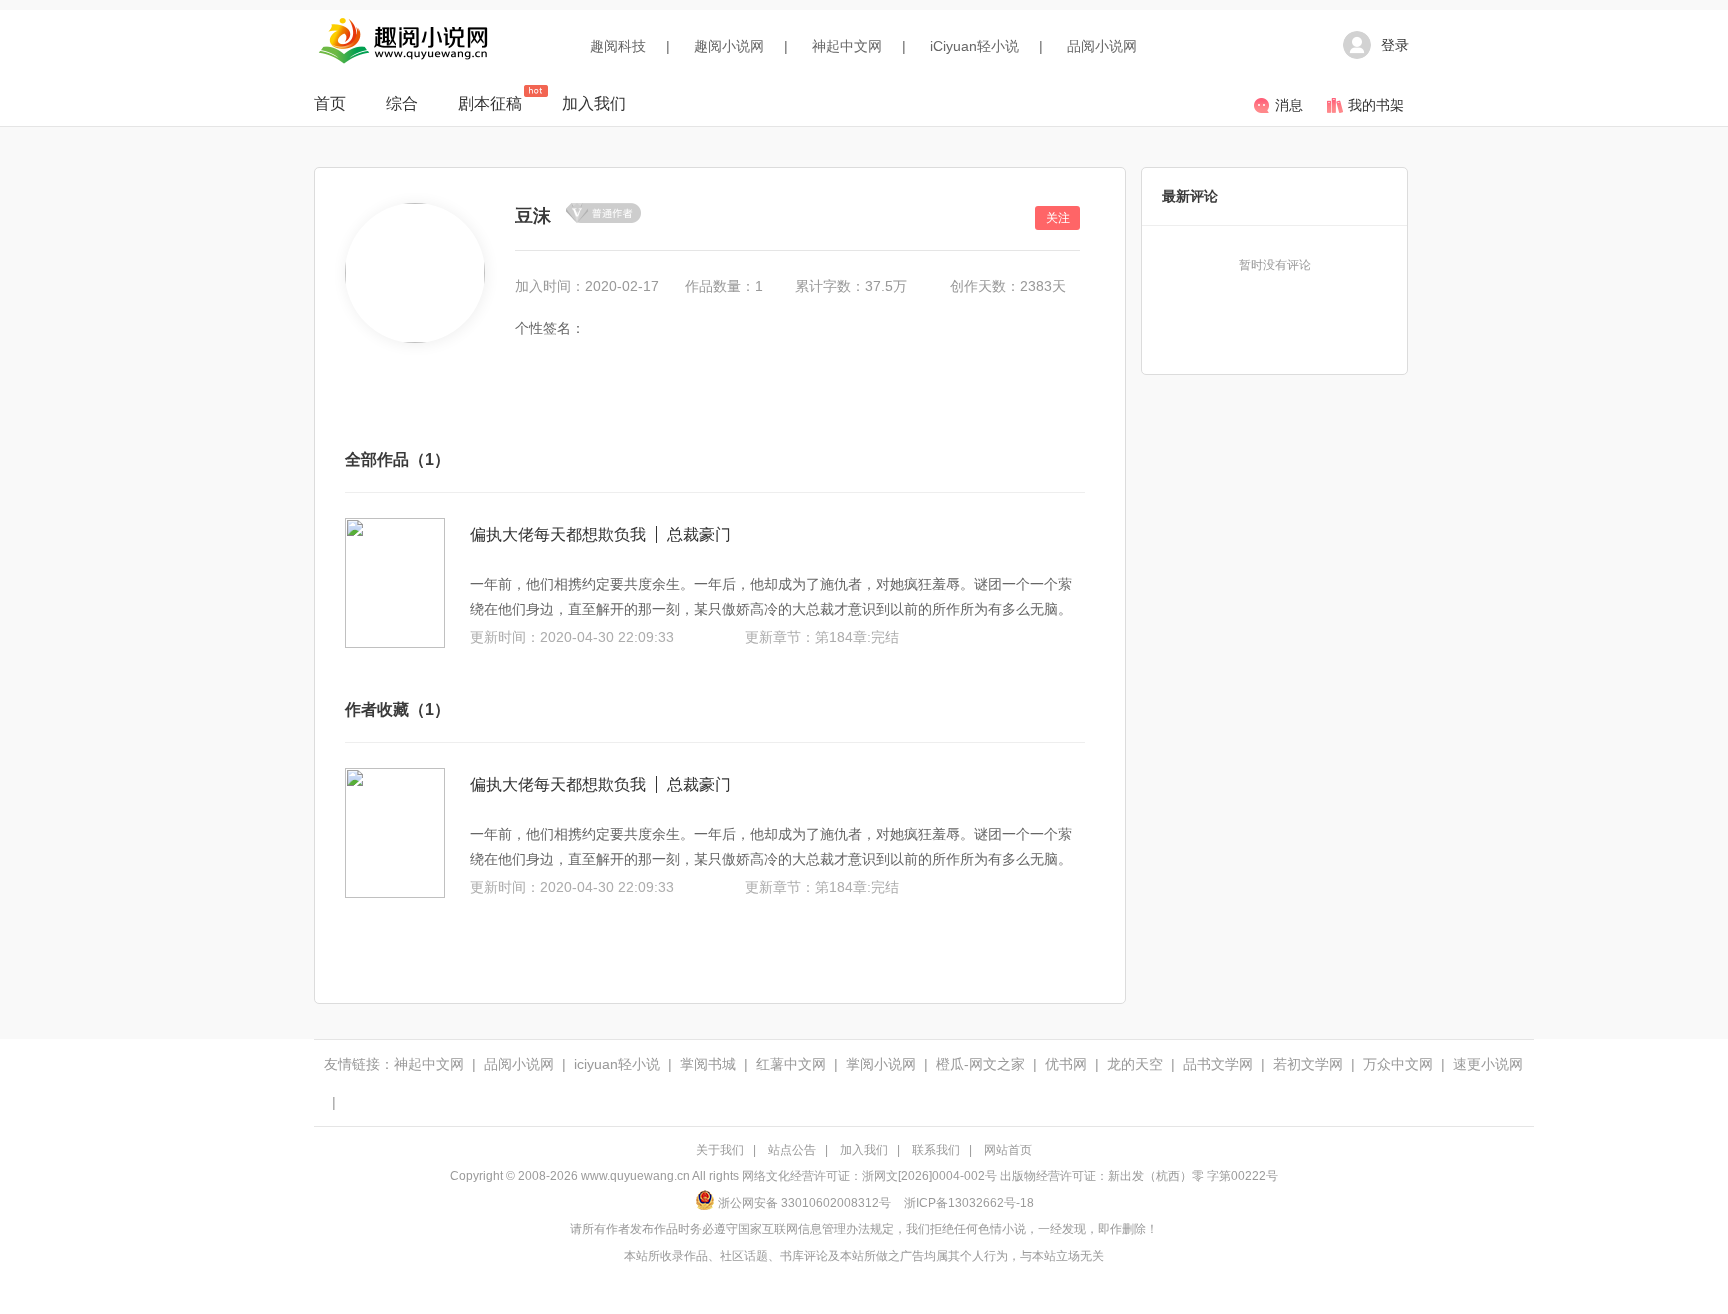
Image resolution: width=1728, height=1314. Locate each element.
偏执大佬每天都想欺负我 (558, 534)
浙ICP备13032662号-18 (969, 1203)
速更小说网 (1488, 1064)
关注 (1058, 218)
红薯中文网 (791, 1064)
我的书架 (1376, 105)
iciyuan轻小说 (617, 1064)
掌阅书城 (708, 1064)
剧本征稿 (490, 103)
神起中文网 (847, 46)
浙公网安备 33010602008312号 (804, 1203)
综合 (402, 103)
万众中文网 (1398, 1064)
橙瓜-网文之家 (980, 1064)
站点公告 (792, 1150)
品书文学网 (1218, 1064)
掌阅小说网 (881, 1064)
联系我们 (936, 1150)
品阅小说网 (1102, 46)
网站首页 (1008, 1150)
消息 (1289, 105)
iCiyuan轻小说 (974, 46)
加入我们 (594, 103)
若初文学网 (1308, 1064)
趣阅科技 (618, 46)
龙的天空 (1135, 1064)
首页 (330, 103)
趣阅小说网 (729, 46)
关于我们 (720, 1150)
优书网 (1066, 1064)
